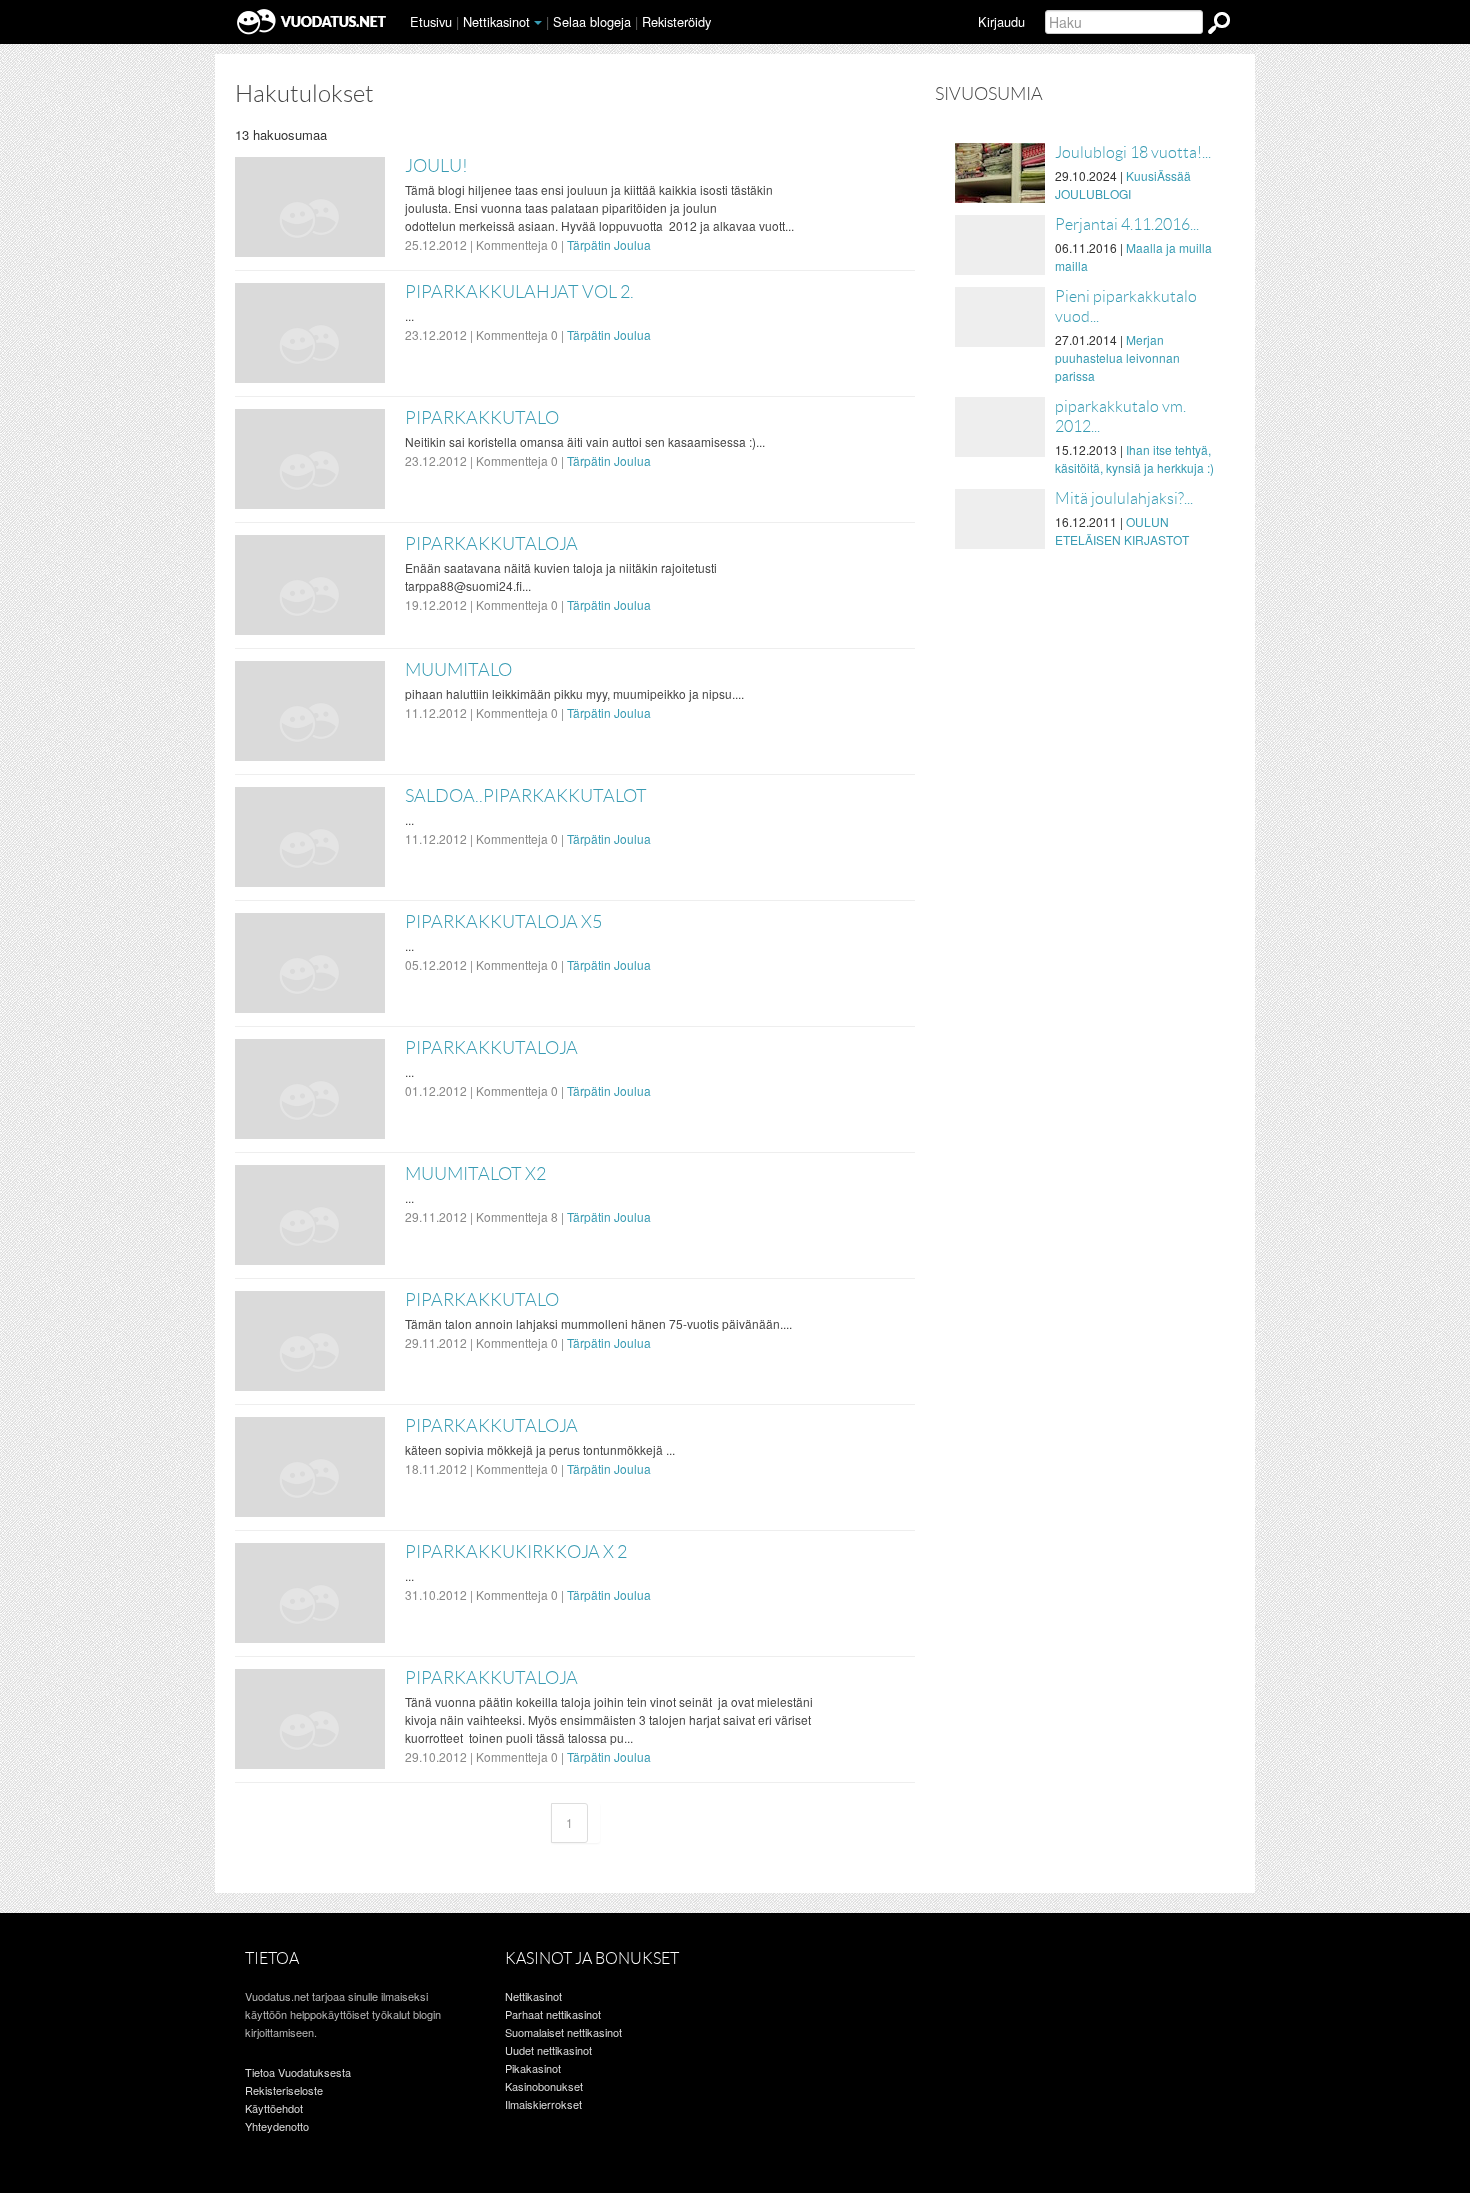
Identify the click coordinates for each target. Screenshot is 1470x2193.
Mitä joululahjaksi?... (1124, 498)
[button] (538, 23)
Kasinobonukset (544, 2086)
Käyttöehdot (274, 2108)
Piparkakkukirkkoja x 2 (516, 1552)
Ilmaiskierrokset (543, 2104)
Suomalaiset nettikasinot (563, 2032)
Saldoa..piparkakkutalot (526, 796)
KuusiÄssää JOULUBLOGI (1123, 184)
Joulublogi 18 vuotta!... (1133, 152)
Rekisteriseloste (284, 2090)
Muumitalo (458, 670)
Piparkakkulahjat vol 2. (519, 292)
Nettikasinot (496, 21)
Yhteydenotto (277, 2126)
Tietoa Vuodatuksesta (298, 2072)
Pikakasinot (533, 2068)
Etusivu (431, 21)
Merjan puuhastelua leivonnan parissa (1117, 357)
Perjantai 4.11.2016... (1127, 224)
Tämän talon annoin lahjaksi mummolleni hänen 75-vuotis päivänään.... (598, 1323)
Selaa (592, 21)
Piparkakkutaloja (491, 544)
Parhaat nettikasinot (553, 2014)
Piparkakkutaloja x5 (503, 922)
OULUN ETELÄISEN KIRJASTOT (1122, 530)
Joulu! (436, 166)
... (409, 315)
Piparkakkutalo (482, 418)
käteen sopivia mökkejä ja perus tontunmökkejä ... (540, 1449)
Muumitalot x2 (475, 1174)
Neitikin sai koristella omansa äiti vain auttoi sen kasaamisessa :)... (585, 441)
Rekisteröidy (676, 21)
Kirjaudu (1001, 21)
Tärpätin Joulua (609, 244)
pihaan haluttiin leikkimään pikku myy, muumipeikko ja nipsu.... (574, 693)
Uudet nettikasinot (548, 2050)
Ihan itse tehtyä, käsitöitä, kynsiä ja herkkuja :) (1134, 458)
